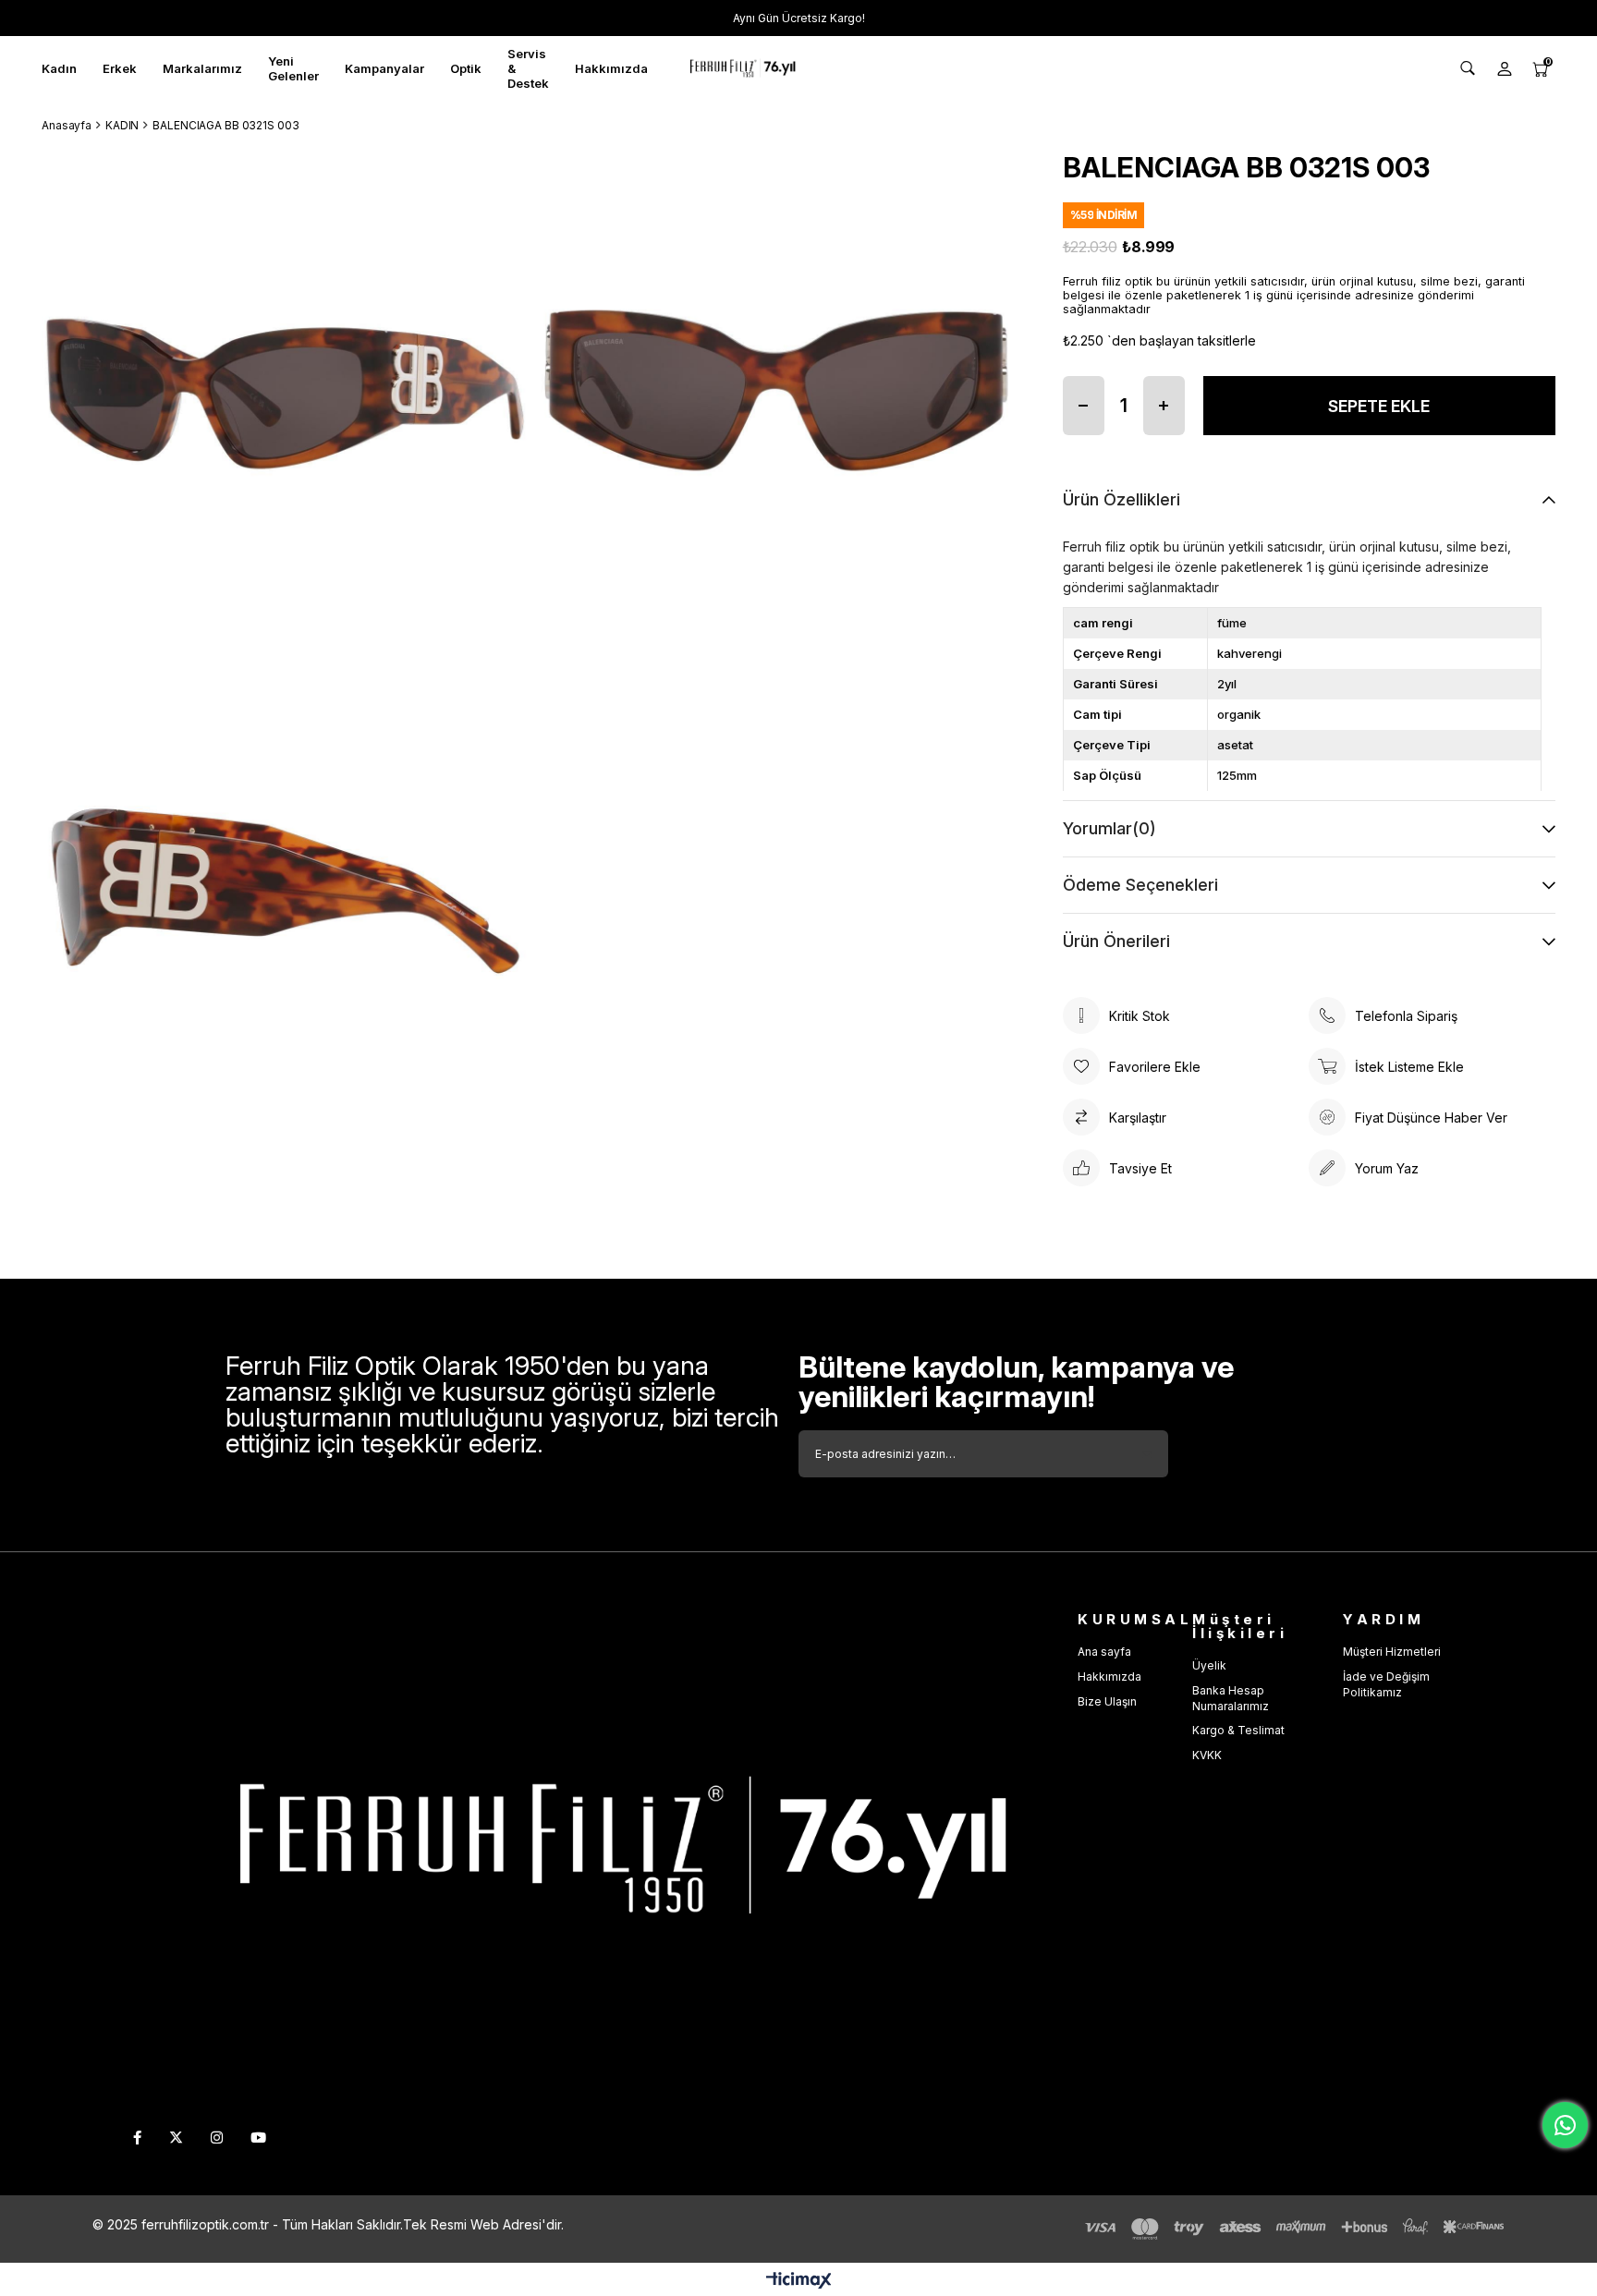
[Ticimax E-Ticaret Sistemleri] (799, 2282)
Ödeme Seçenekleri (1140, 885)
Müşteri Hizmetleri (1392, 1652)
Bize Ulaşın (1107, 1701)
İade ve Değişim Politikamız (1386, 1684)
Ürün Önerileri (1116, 941)
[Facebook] (137, 2138)
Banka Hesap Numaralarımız (1231, 1698)
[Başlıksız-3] (605, 1848)
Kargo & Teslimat (1238, 1730)
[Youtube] (258, 2138)
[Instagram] (217, 2138)
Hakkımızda (1109, 1676)
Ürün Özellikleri (1122, 499)
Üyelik (1209, 1665)
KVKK (1207, 1755)
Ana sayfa (1104, 1652)
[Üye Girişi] (1505, 68)
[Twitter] (176, 2138)
